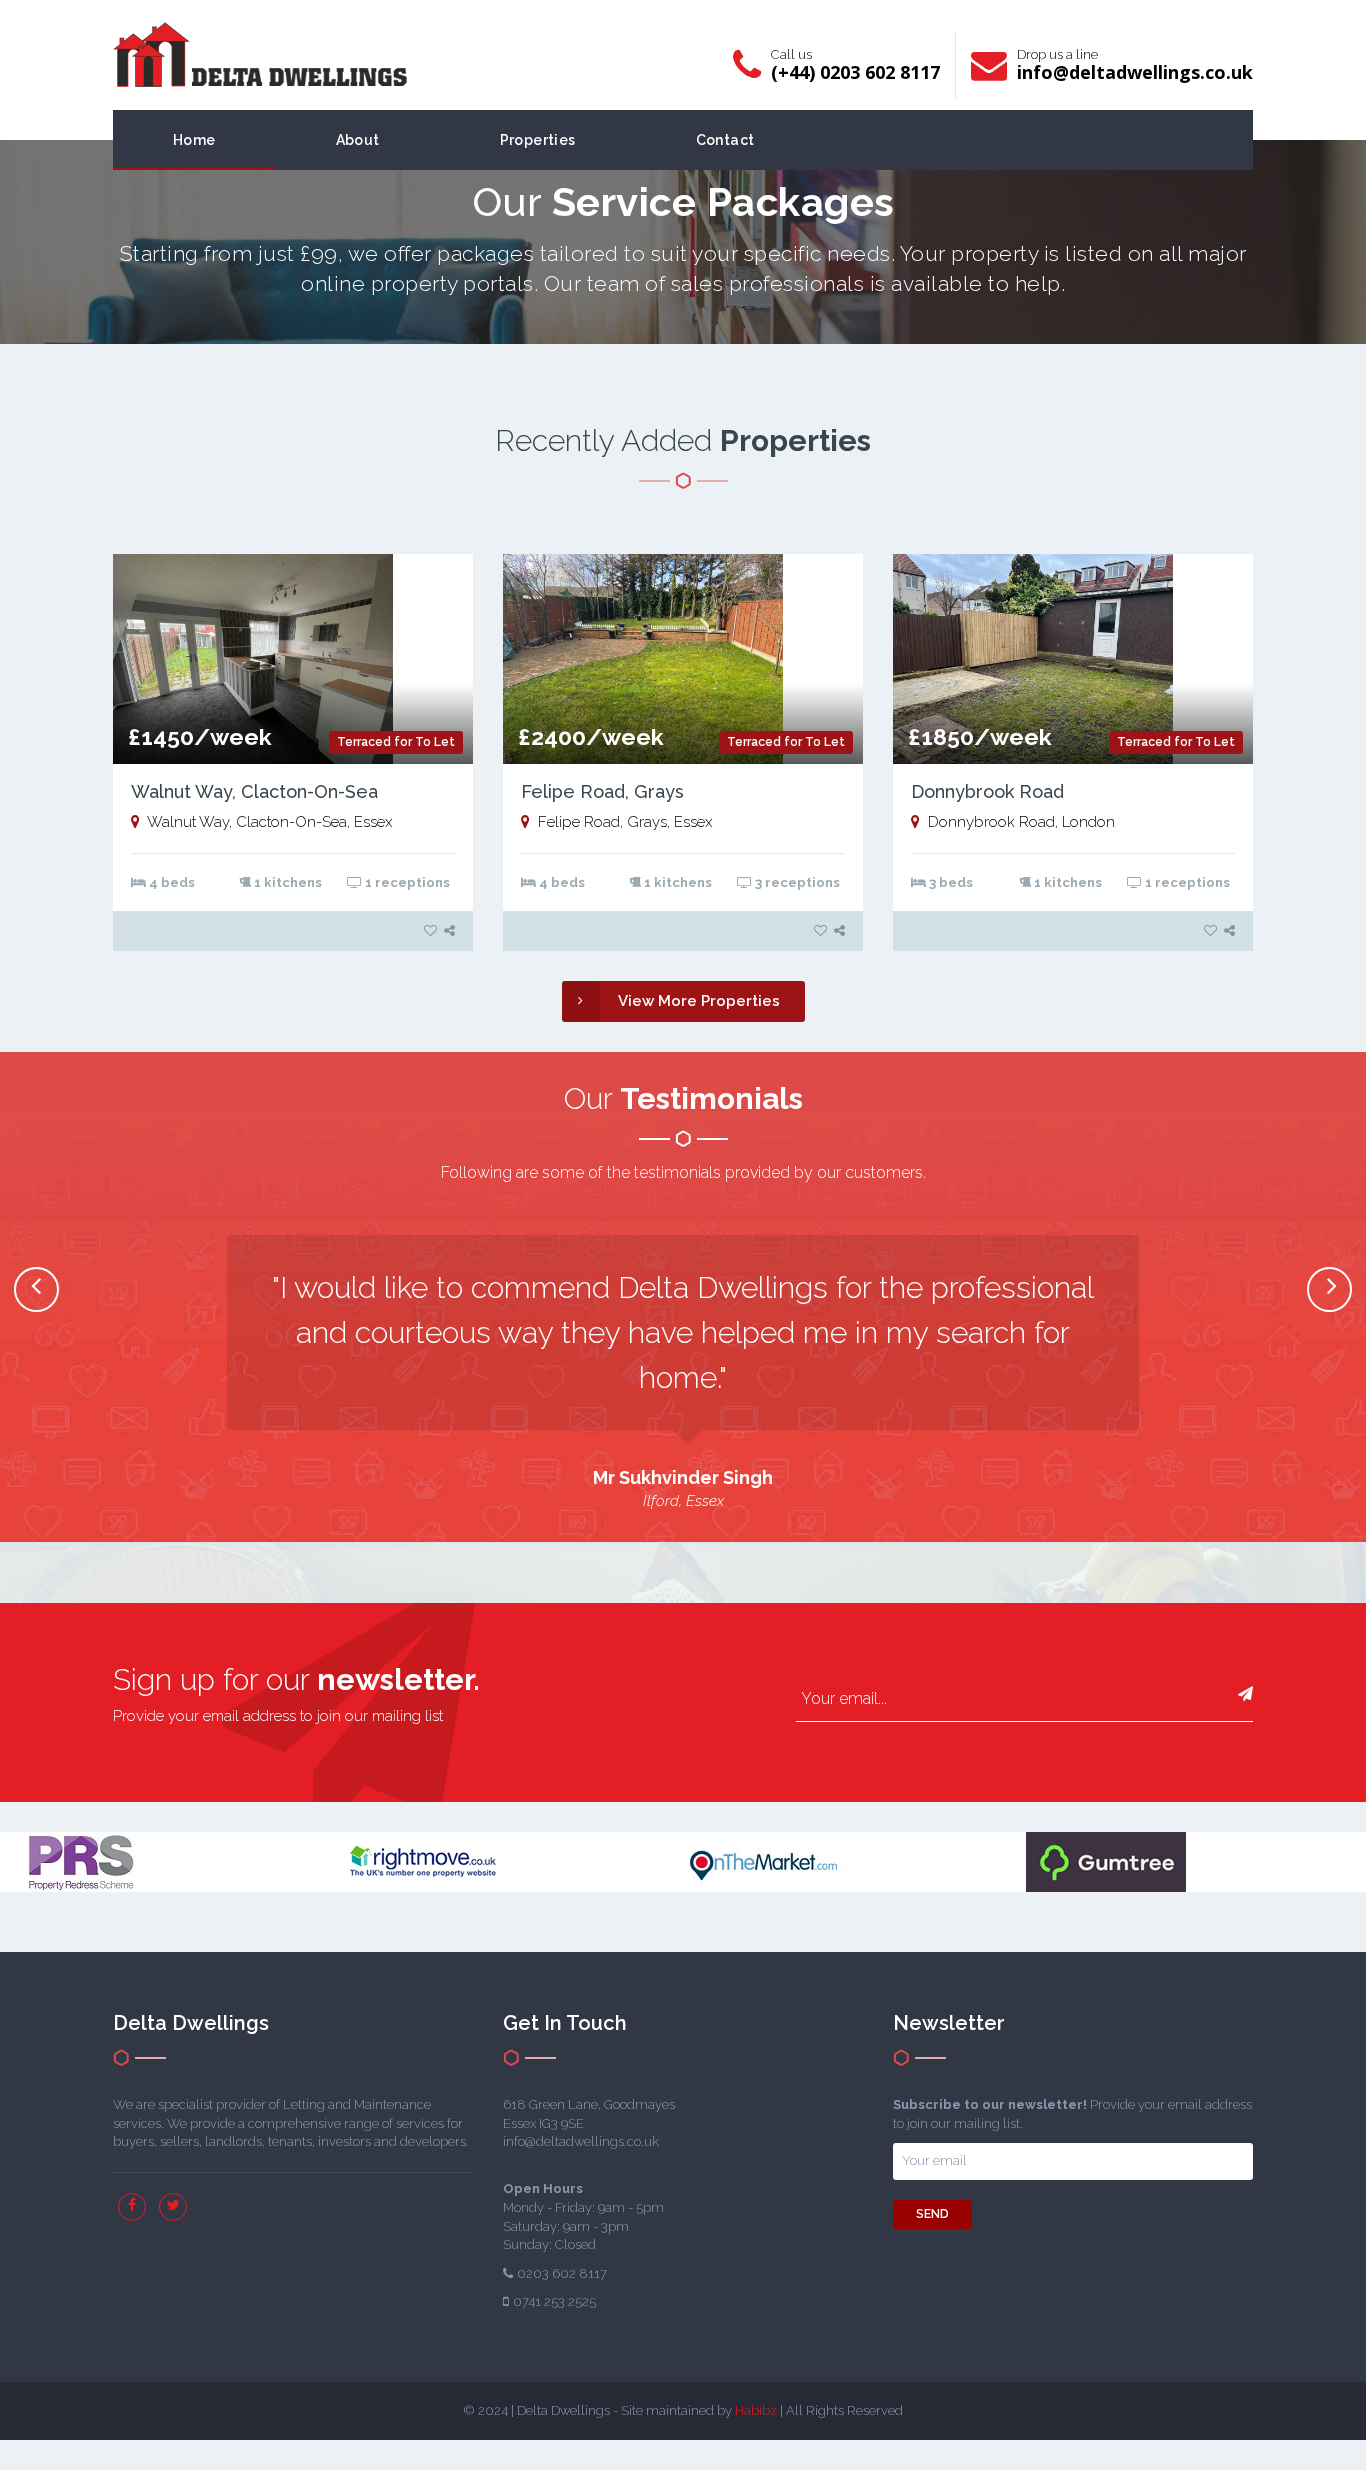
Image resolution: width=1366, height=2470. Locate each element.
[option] (683, 1373)
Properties (538, 140)
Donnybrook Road (987, 791)
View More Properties (699, 1001)
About (358, 140)
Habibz (756, 2410)
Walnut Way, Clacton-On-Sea (254, 791)
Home (194, 140)
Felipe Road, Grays (602, 791)
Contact (725, 140)
